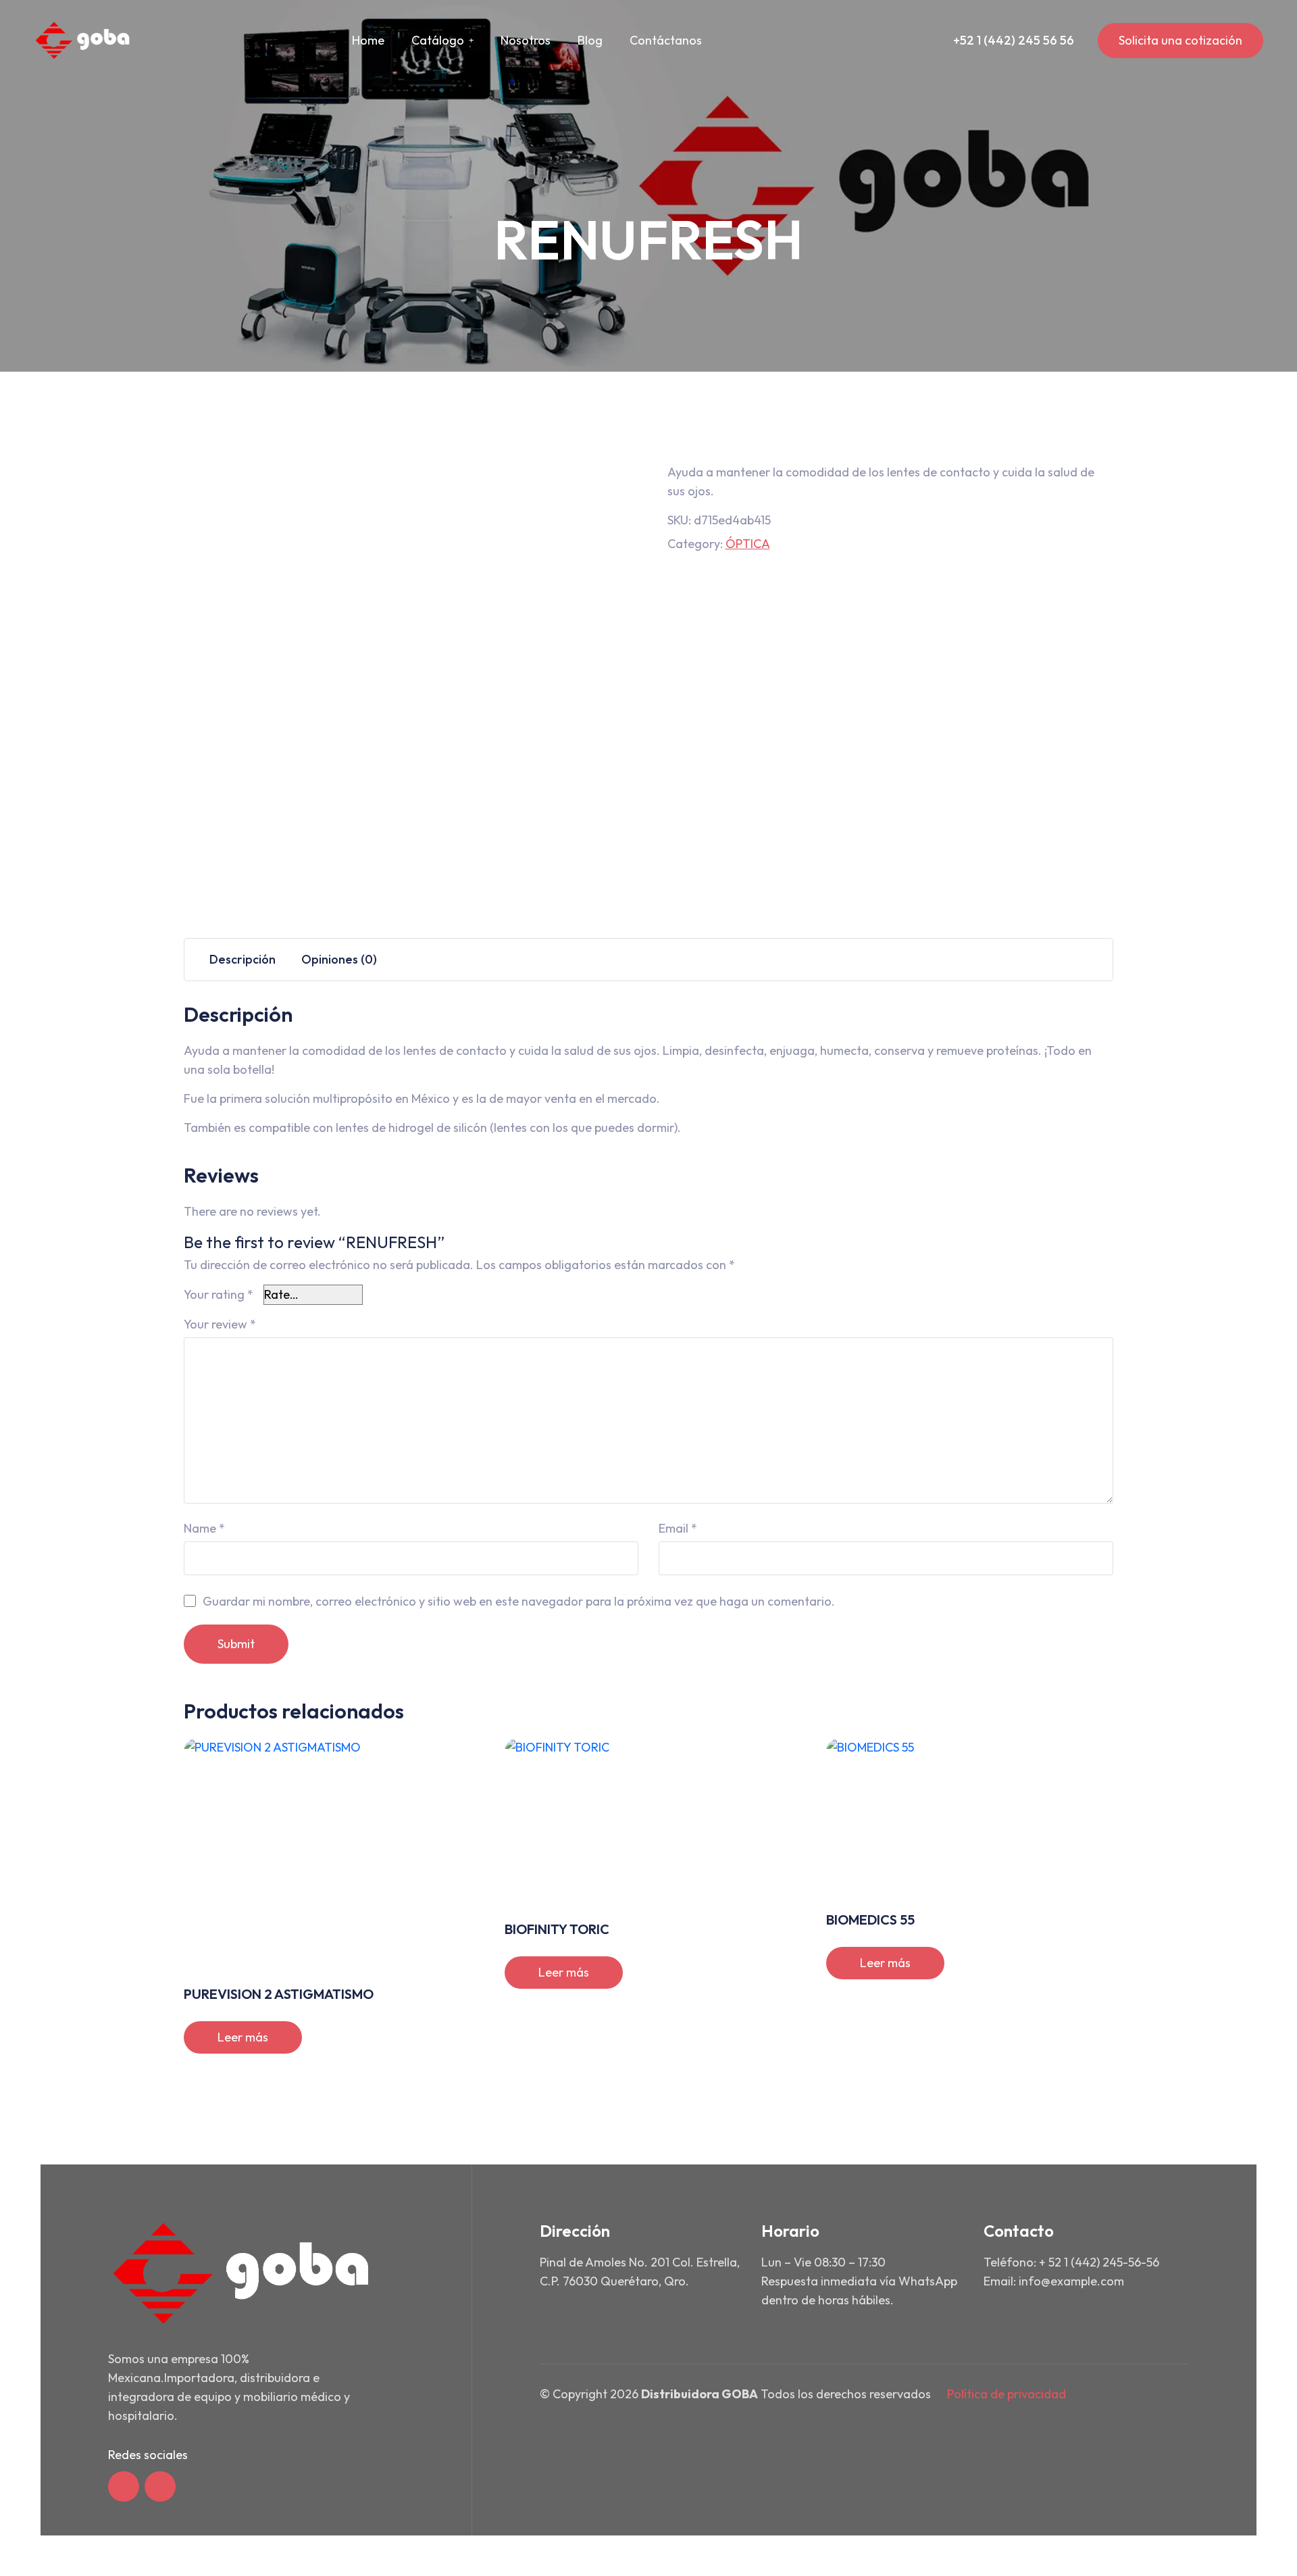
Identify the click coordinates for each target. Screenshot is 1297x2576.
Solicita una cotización (1180, 40)
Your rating (219, 1294)
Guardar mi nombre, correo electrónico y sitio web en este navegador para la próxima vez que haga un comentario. (519, 1601)
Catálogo (438, 40)
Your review (220, 1324)
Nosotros (526, 40)
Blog (590, 40)
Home (368, 40)
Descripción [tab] (243, 959)
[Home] (83, 41)
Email (678, 1528)
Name (204, 1528)
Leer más (243, 2037)
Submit (236, 1644)
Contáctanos (666, 40)
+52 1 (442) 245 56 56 (1014, 40)
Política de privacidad (1007, 2394)
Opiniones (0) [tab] (339, 959)
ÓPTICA (748, 544)
